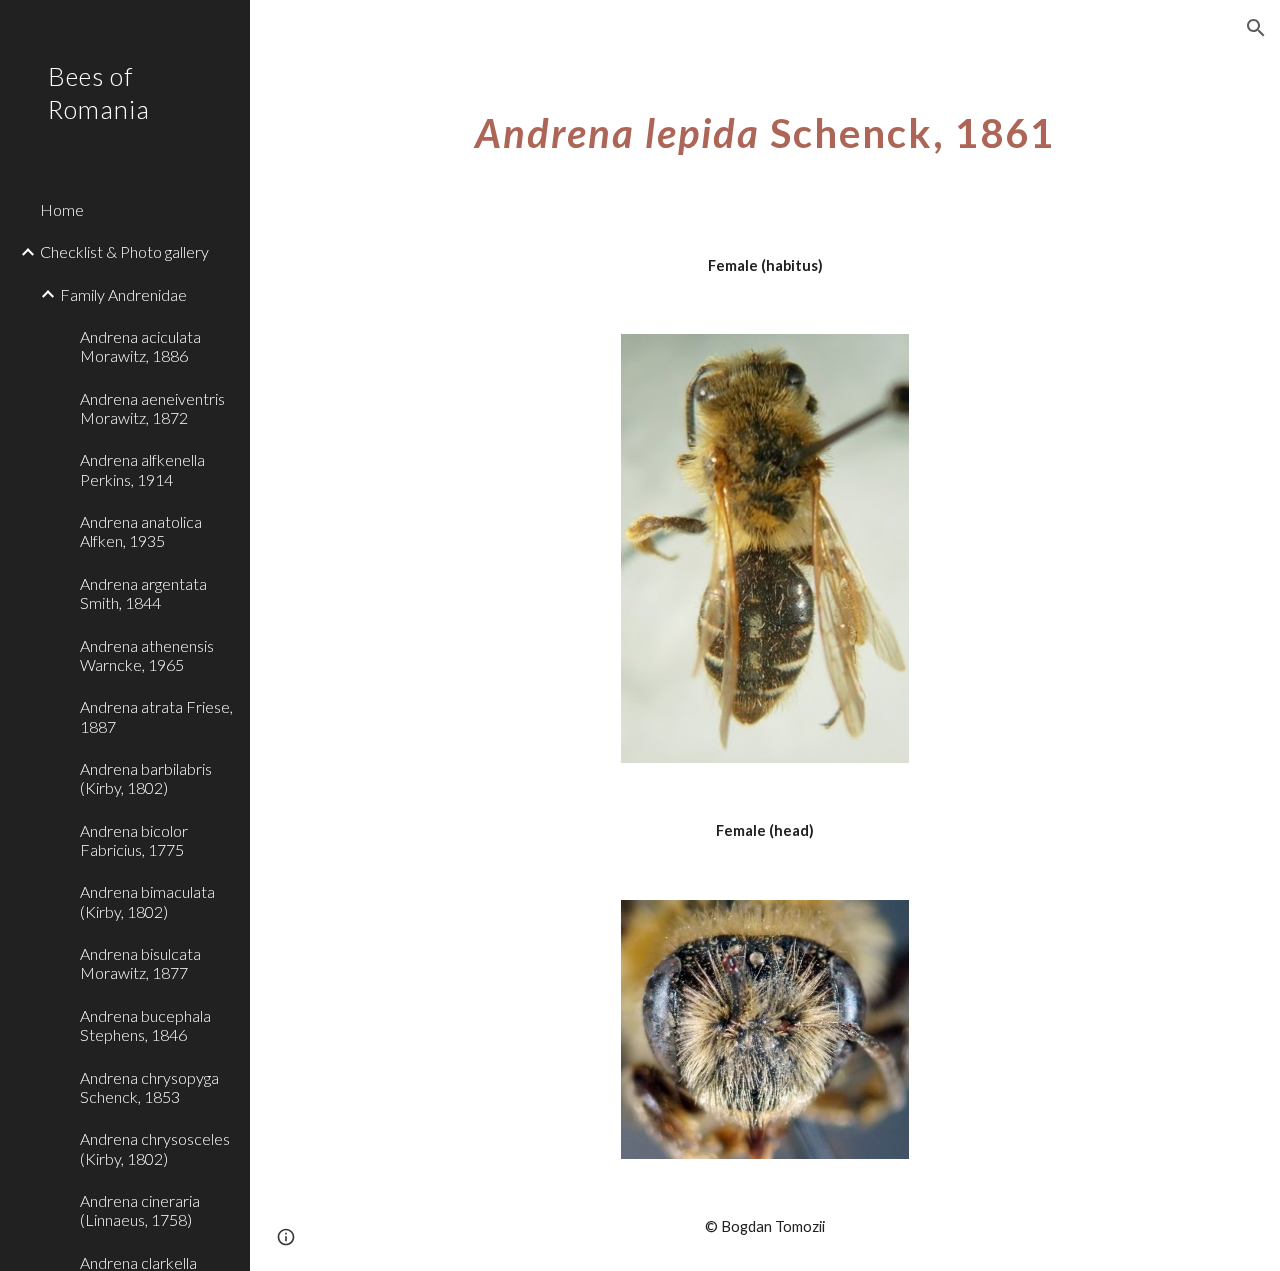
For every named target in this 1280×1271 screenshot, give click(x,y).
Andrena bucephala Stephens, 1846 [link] (145, 1025)
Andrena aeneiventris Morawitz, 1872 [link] (152, 408)
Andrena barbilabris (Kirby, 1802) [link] (146, 778)
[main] (765, 125)
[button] (1256, 28)
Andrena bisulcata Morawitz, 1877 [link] (140, 963)
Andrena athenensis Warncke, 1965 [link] (147, 655)
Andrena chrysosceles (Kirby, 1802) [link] (155, 1148)
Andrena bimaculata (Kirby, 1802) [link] (147, 901)
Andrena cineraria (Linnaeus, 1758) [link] (140, 1210)
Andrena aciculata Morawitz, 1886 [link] (140, 346)
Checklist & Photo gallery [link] (124, 251)
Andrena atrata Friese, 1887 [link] (156, 716)
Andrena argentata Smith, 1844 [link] (143, 593)
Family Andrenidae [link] (123, 294)
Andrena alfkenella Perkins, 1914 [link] (142, 469)
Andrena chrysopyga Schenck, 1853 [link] (149, 1087)
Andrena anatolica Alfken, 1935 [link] (141, 531)
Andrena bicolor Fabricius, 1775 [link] (134, 840)
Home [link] (62, 209)
